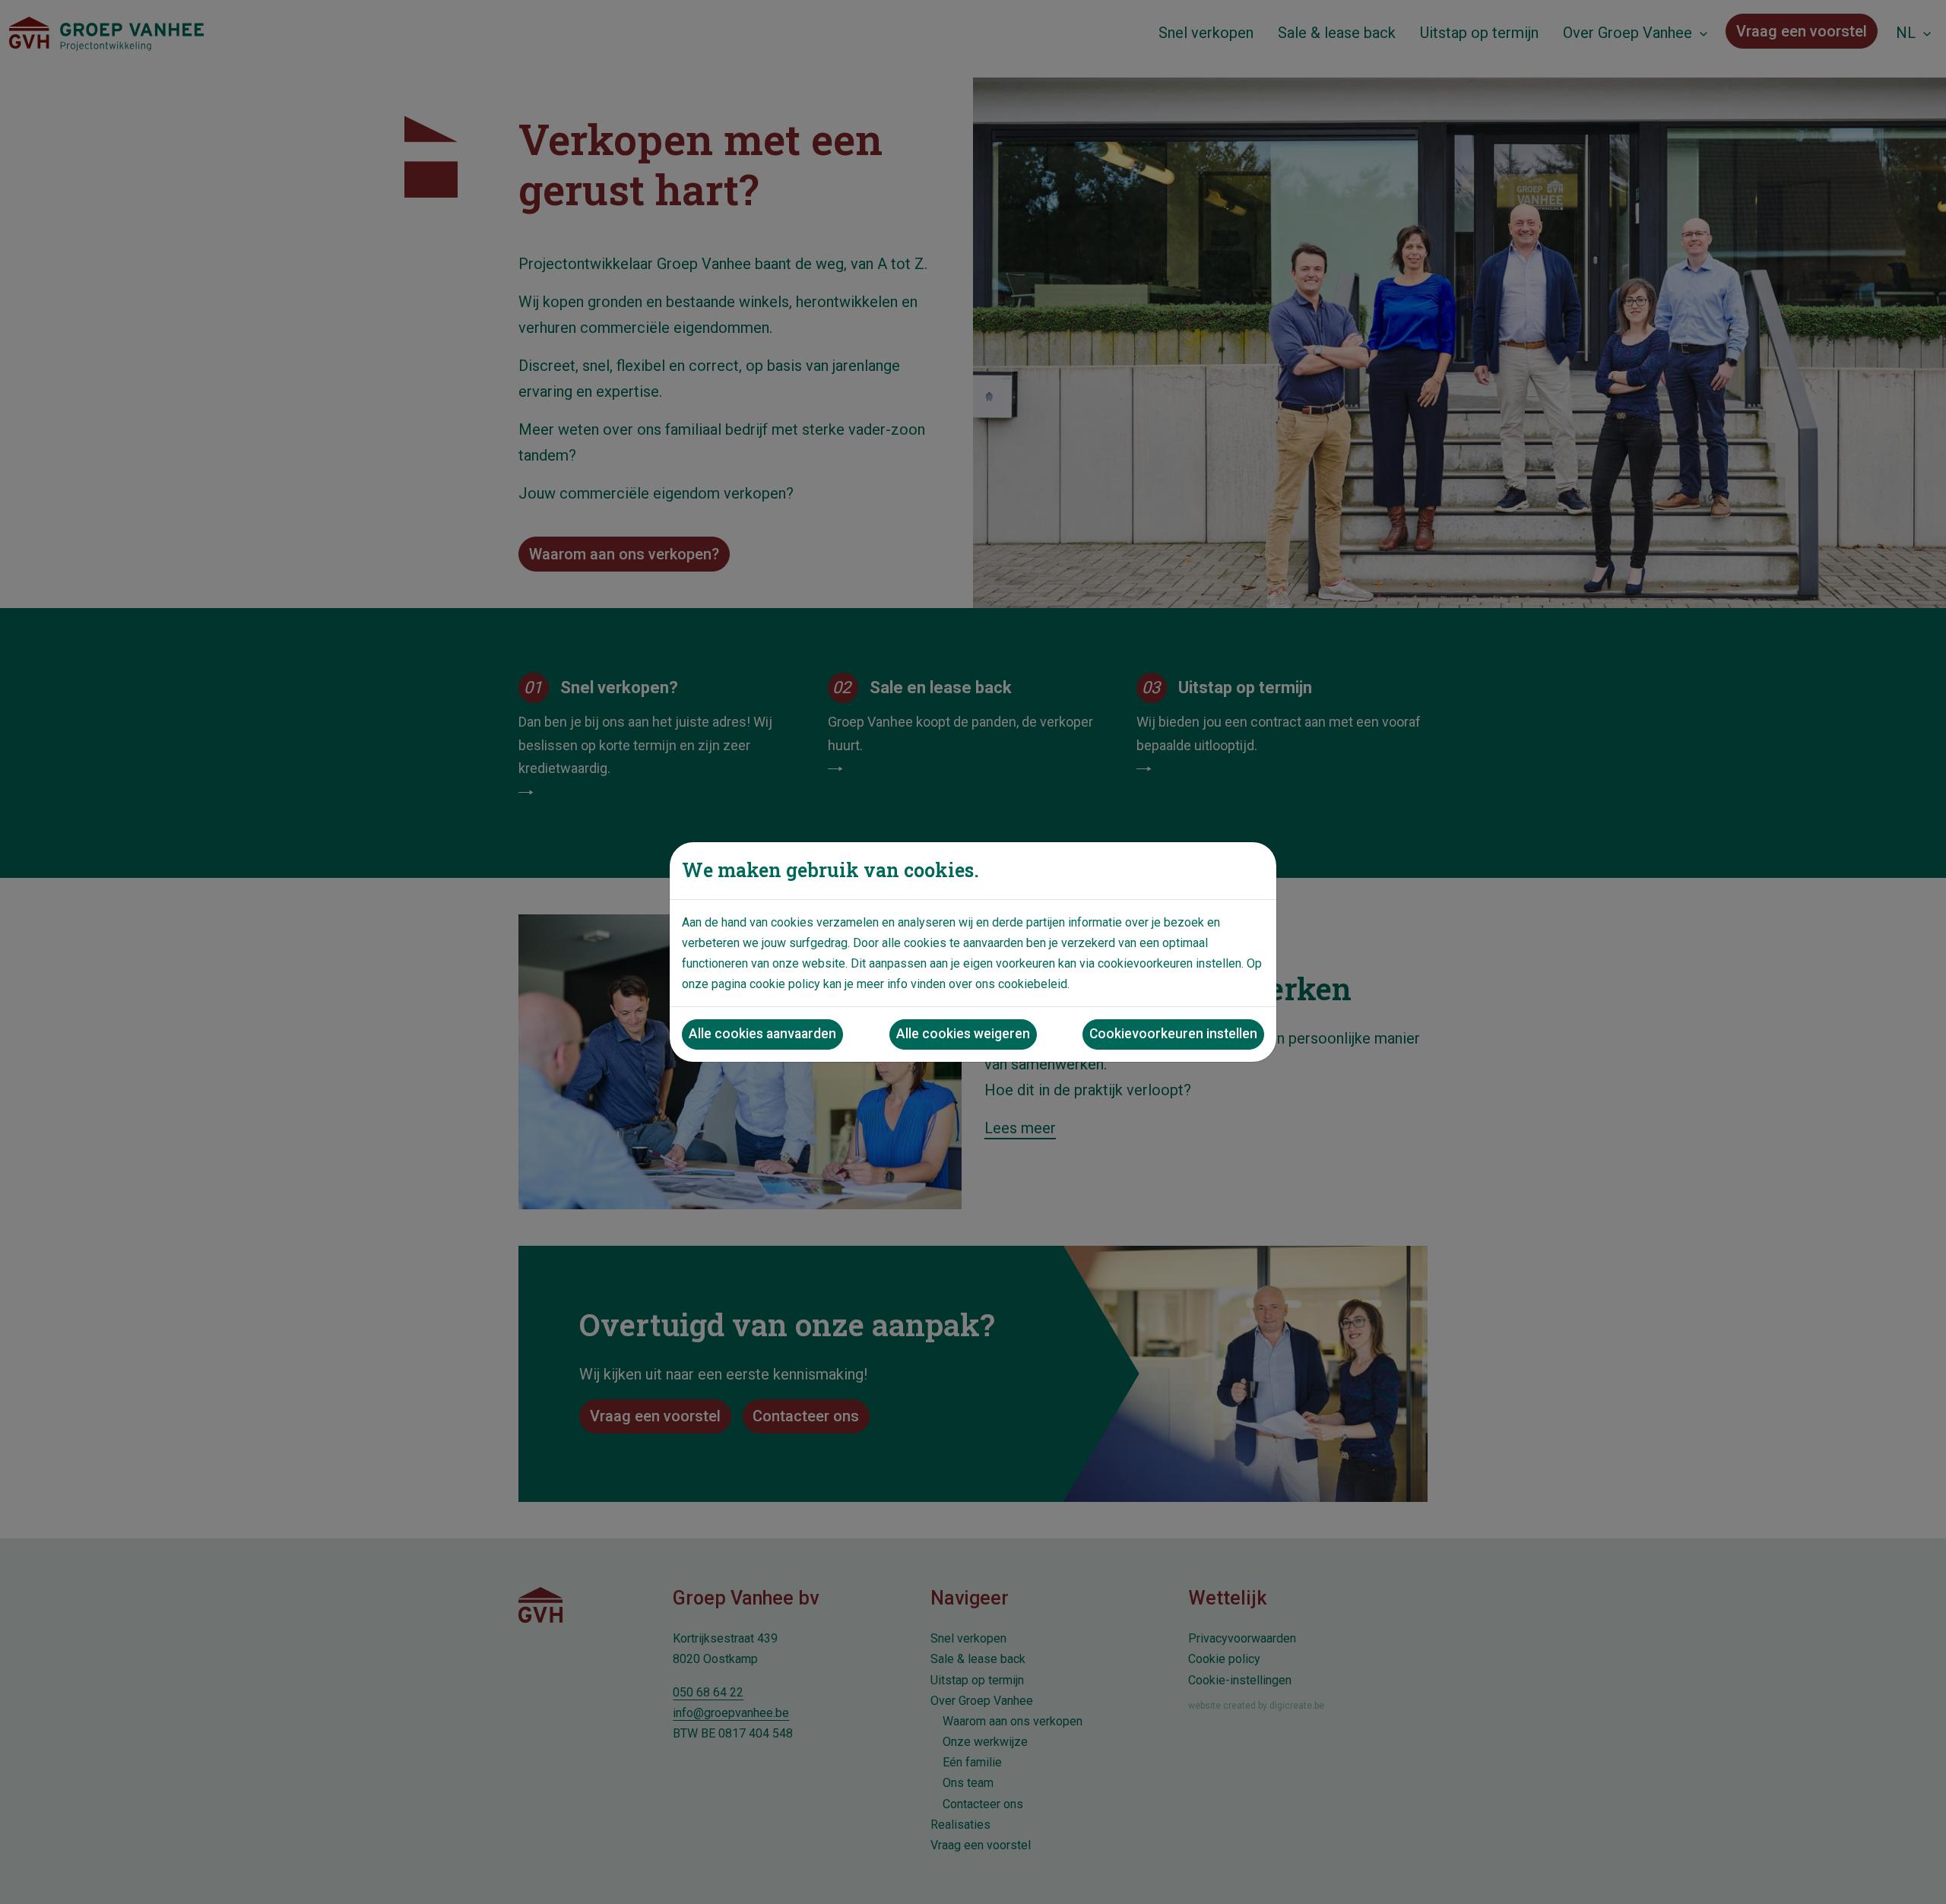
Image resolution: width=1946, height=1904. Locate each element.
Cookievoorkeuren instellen (1173, 1034)
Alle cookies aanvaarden (762, 1034)
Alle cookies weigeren (963, 1034)
